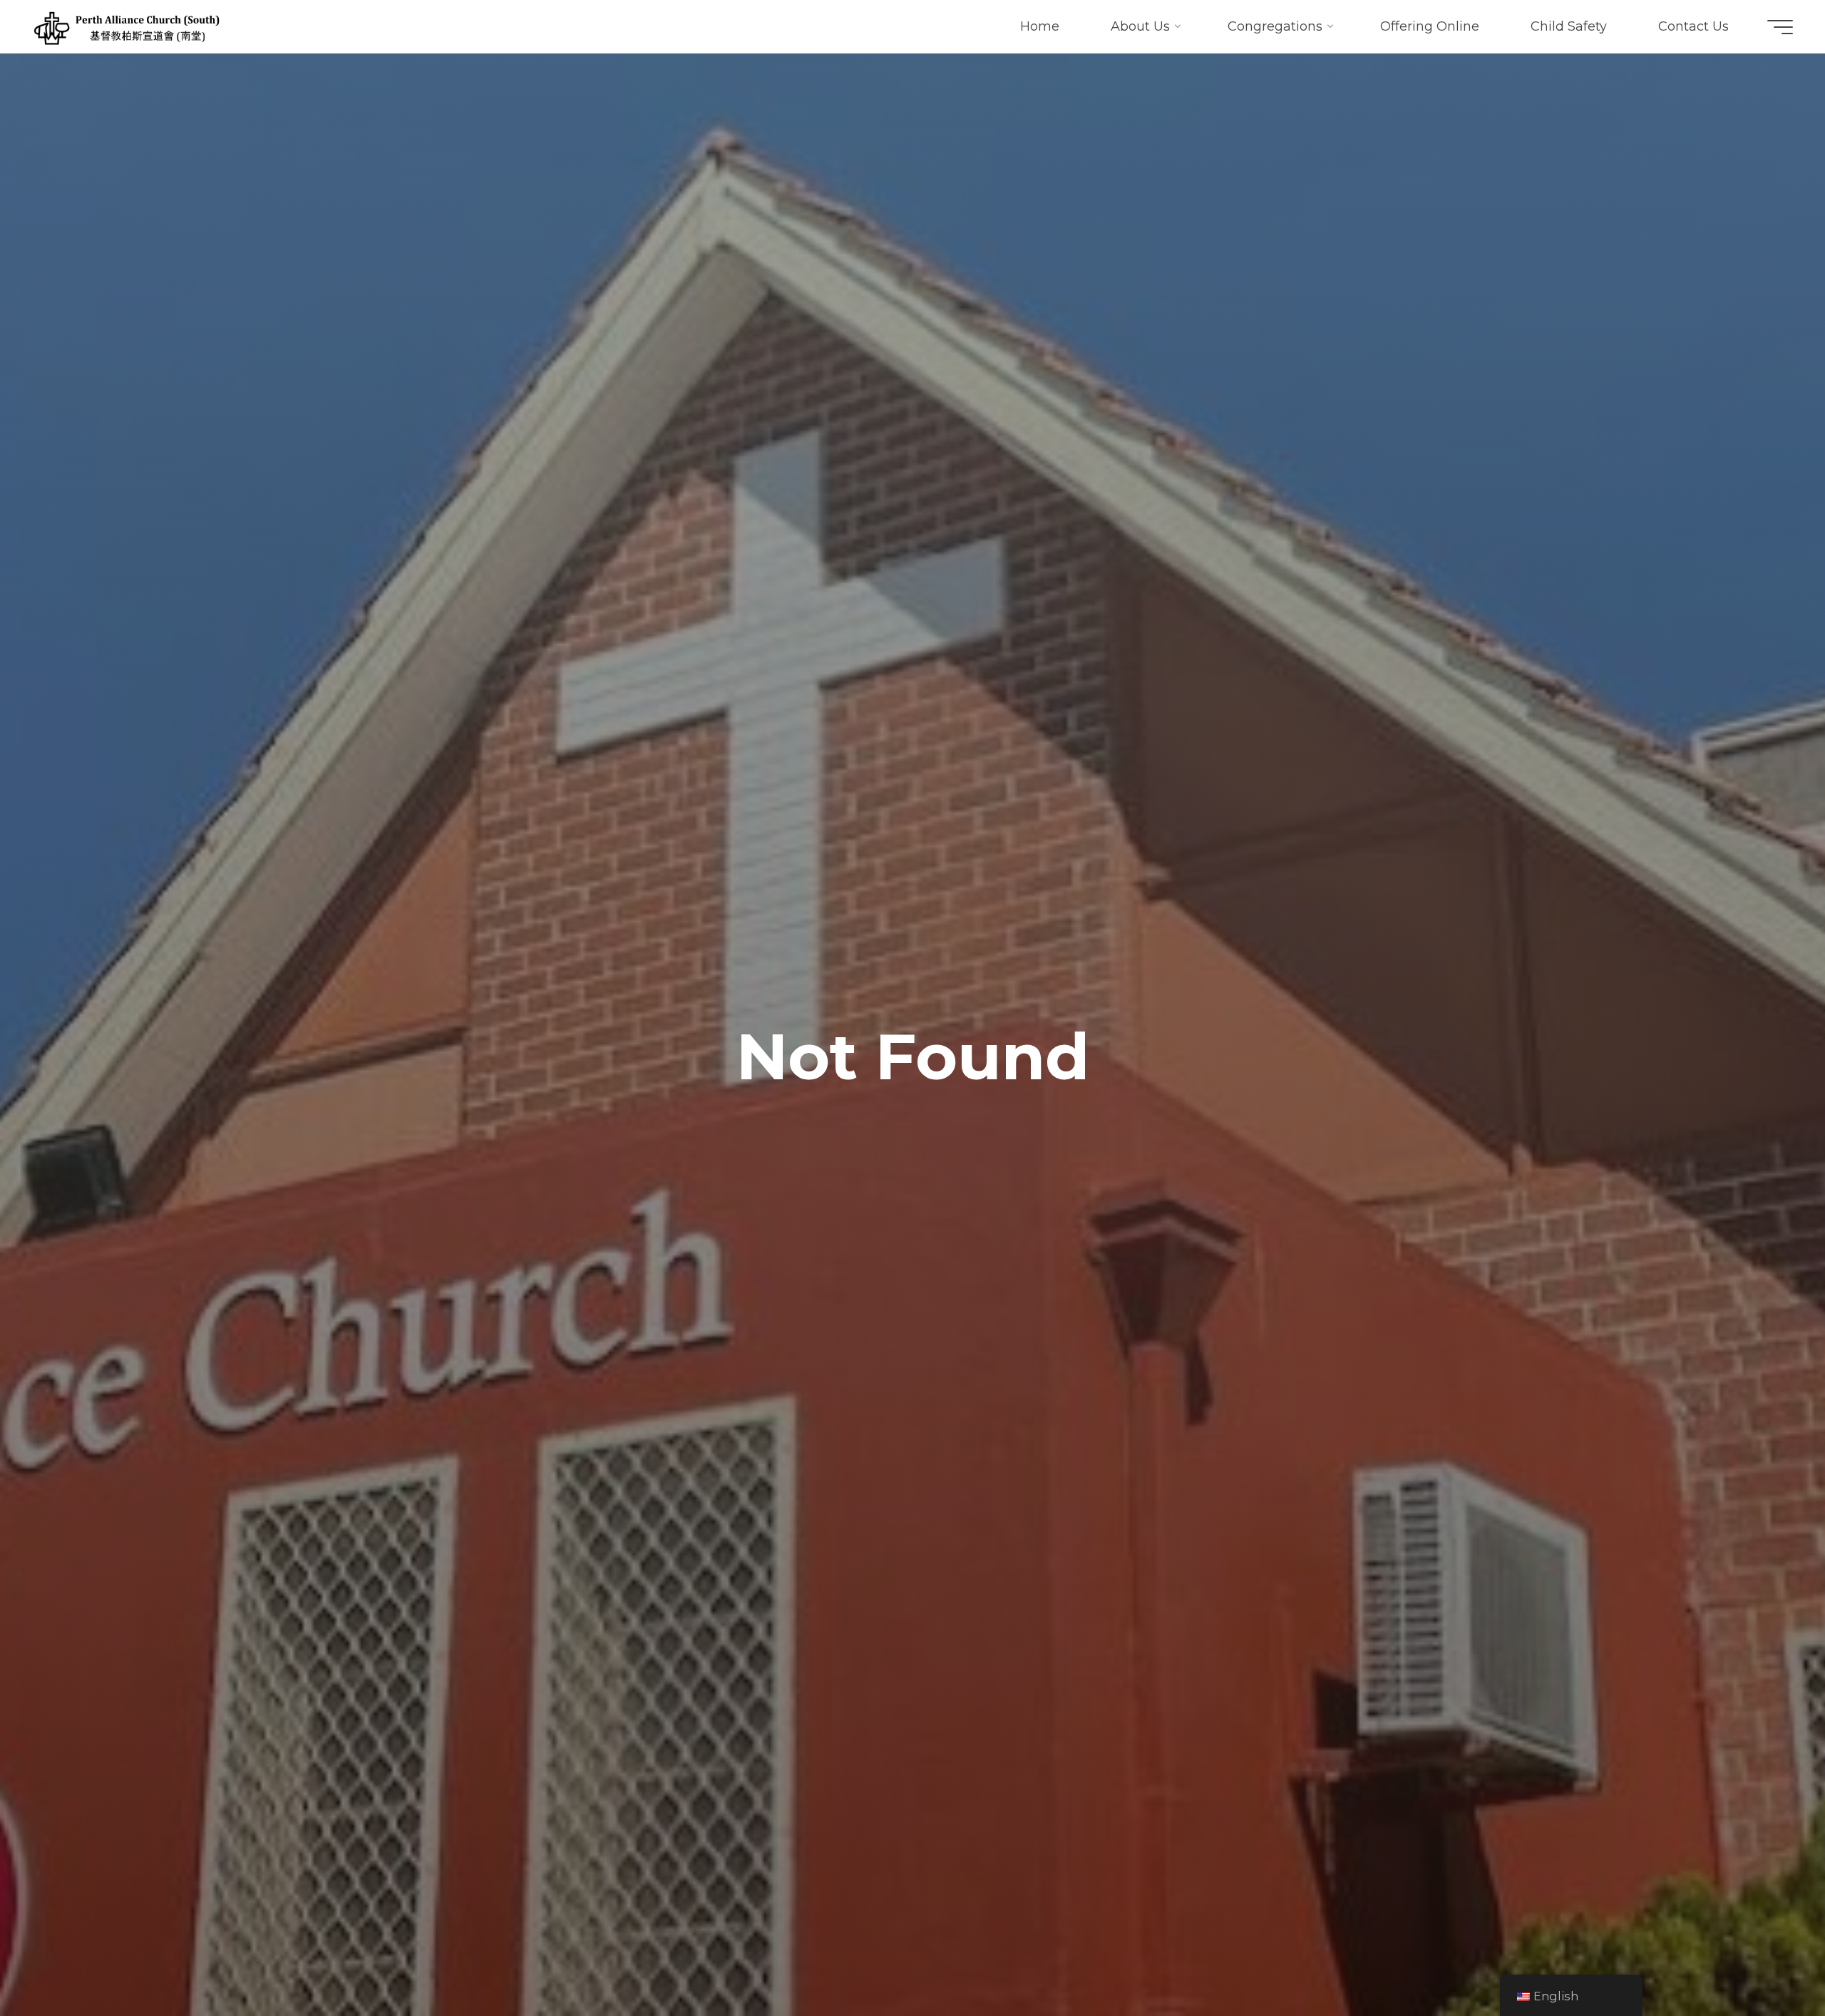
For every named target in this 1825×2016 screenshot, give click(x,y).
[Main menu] (1780, 27)
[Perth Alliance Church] (126, 26)
